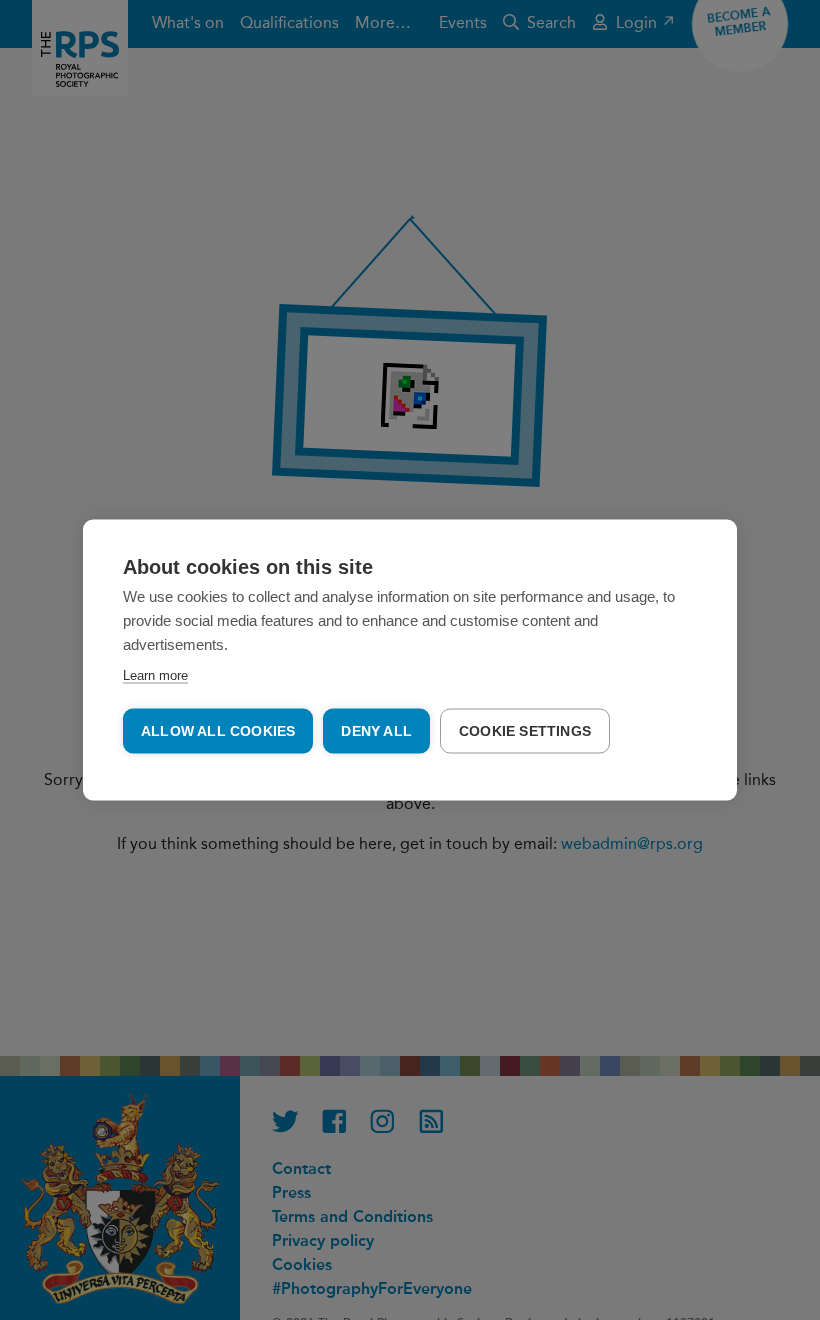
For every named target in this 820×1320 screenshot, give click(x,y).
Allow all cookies (218, 731)
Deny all (376, 731)
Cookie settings (525, 731)
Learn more (155, 675)
